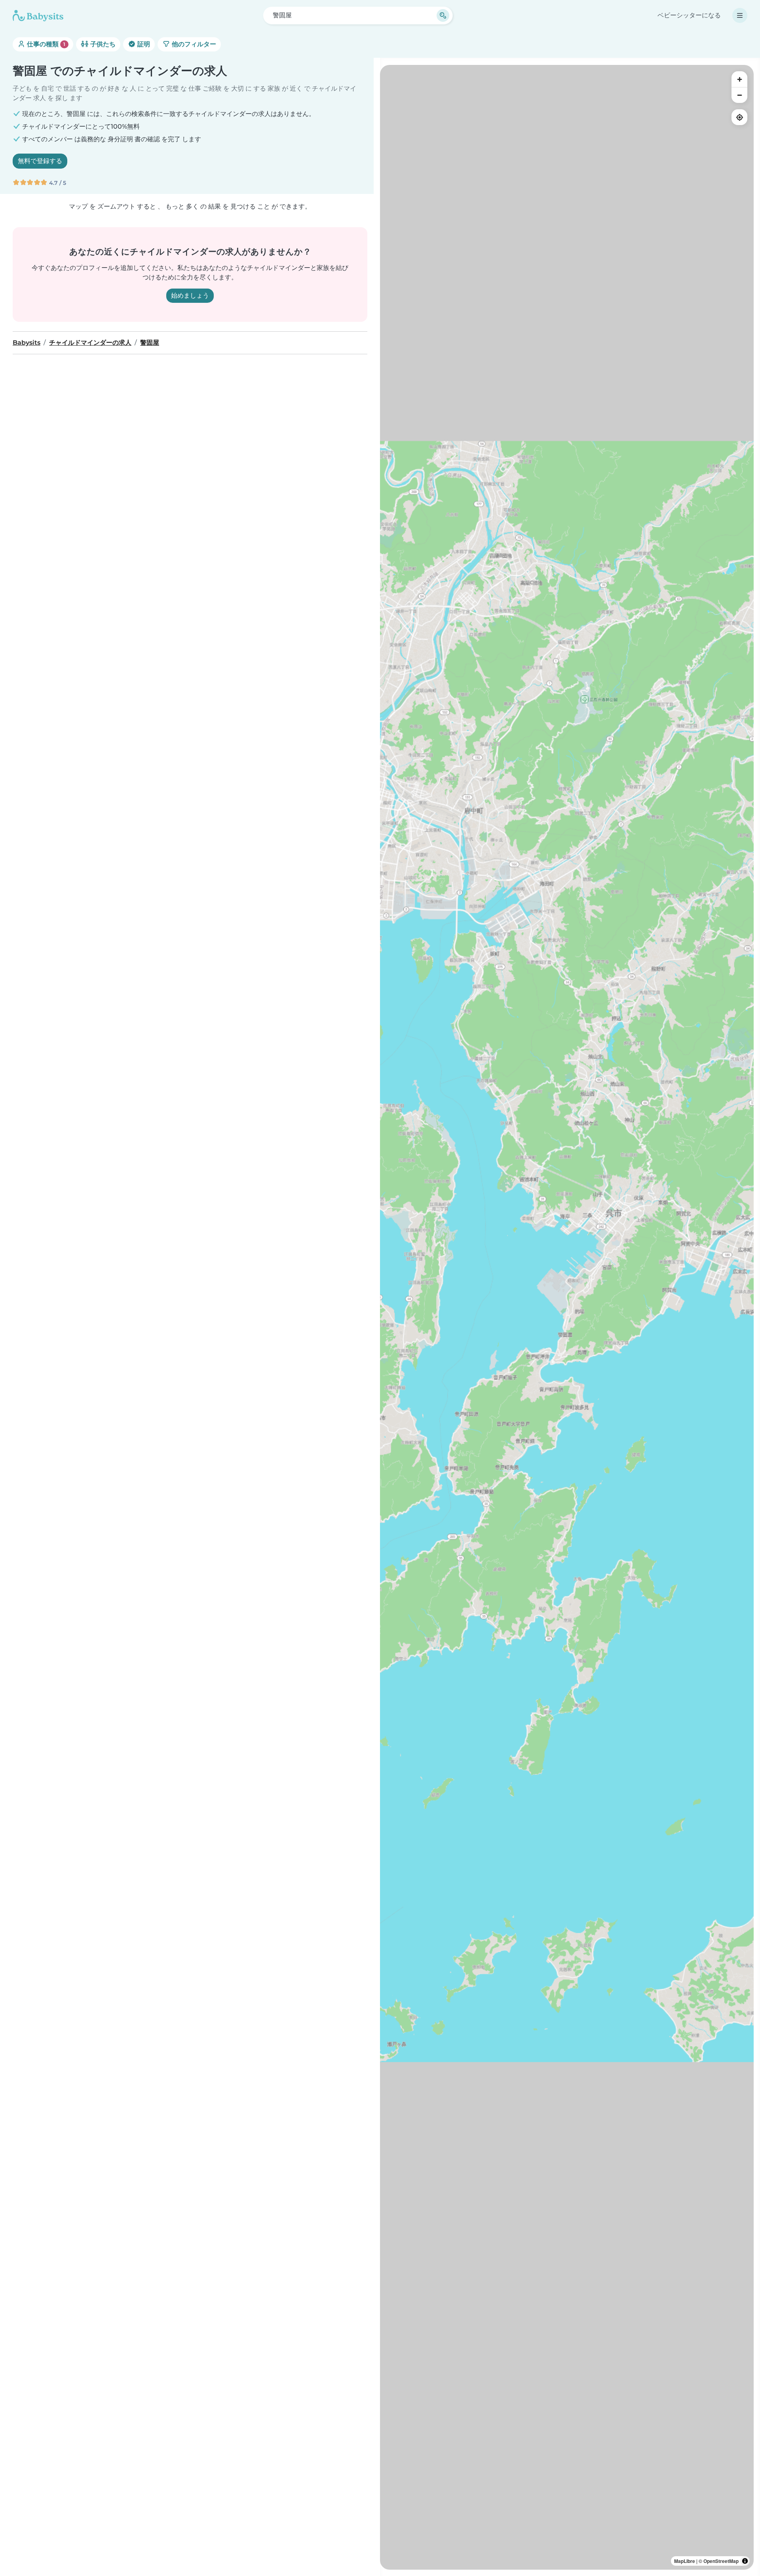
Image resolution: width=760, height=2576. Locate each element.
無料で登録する (40, 161)
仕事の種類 (45, 44)
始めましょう (190, 295)
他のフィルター (193, 44)
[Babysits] (38, 15)
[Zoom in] (739, 79)
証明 (143, 44)
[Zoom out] (739, 95)
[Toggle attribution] (745, 2561)
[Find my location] (739, 117)
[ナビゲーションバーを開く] (740, 15)
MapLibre (685, 2561)
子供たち (102, 44)
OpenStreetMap (721, 2561)
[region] (567, 1317)
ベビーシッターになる (689, 15)
